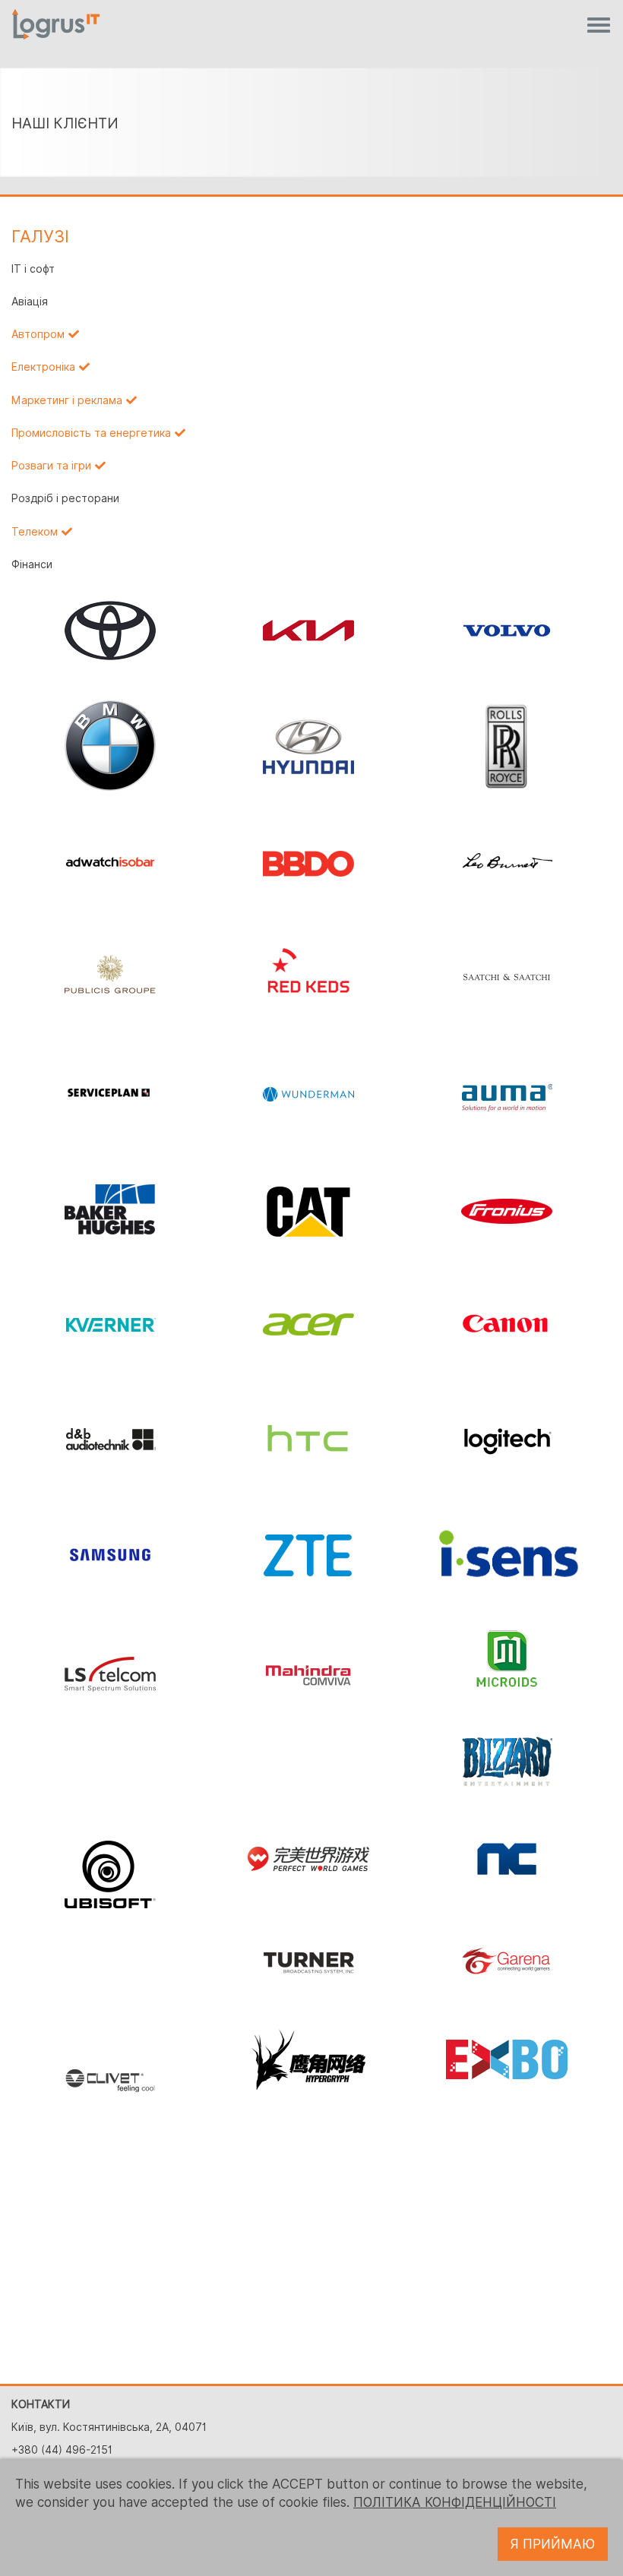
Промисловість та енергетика (91, 433)
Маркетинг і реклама (67, 400)
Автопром (38, 334)
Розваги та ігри (51, 466)
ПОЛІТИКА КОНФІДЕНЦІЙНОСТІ (455, 2502)
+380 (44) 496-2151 (62, 2450)
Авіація (30, 302)
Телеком (35, 532)
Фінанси (32, 564)
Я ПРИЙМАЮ (553, 2544)
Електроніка (43, 367)
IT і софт (33, 269)
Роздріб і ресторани (65, 498)
